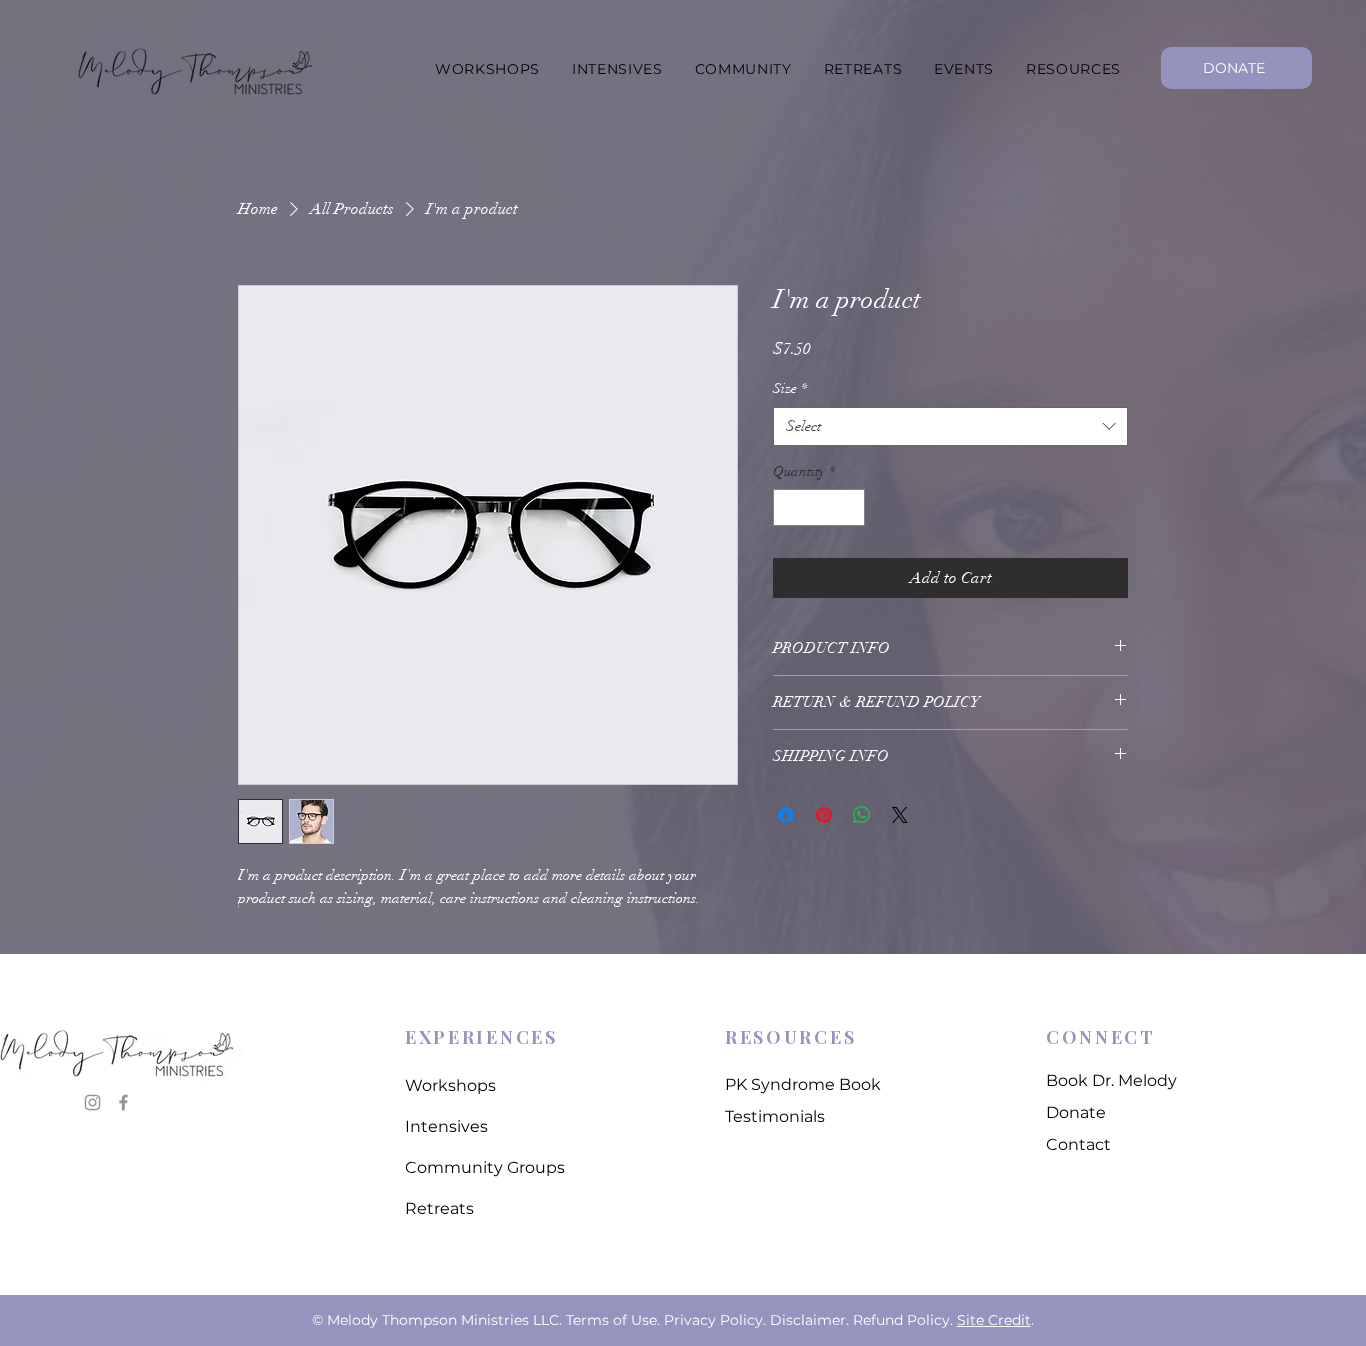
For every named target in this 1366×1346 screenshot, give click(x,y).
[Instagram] (92, 1102)
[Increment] (849, 507)
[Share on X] (900, 815)
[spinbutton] (819, 507)
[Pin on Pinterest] (824, 815)
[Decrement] (788, 507)
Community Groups (485, 1167)
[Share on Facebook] (786, 815)
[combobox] (950, 426)
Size (790, 388)
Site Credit (994, 1320)
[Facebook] (123, 1102)
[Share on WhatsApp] (862, 815)
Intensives (446, 1126)
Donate (1076, 1112)
